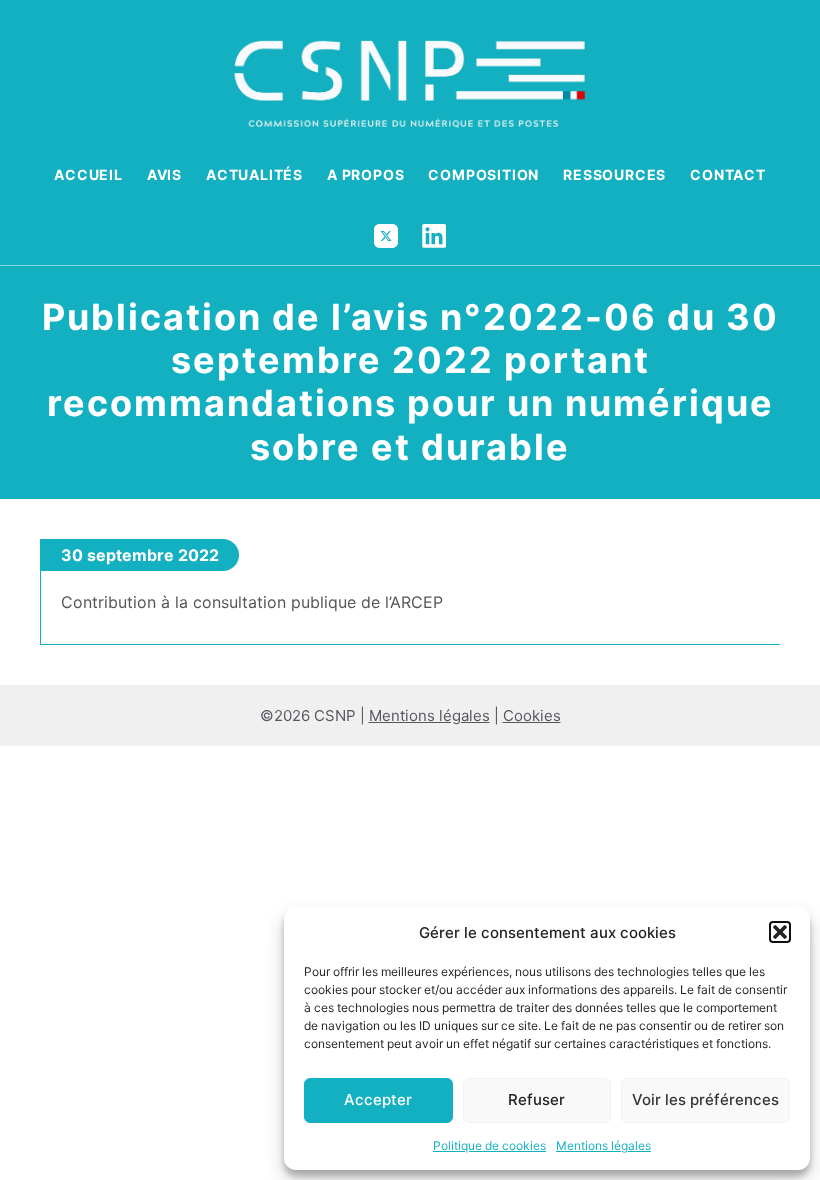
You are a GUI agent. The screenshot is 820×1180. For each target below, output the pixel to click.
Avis (164, 174)
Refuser (536, 1099)
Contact (728, 174)
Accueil (88, 174)
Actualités (254, 174)
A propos (365, 174)
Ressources (614, 174)
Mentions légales (603, 1145)
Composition (483, 174)
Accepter (378, 1099)
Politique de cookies (489, 1145)
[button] (780, 932)
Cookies (532, 715)
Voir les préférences (705, 1099)
